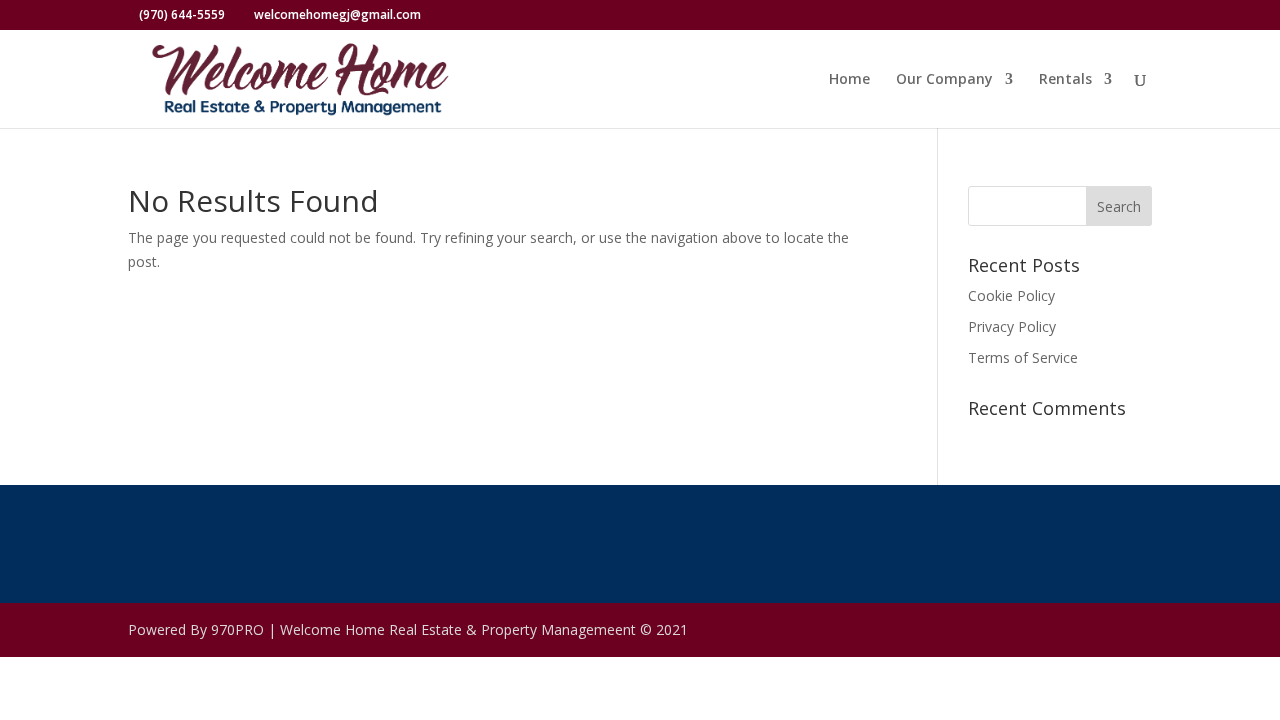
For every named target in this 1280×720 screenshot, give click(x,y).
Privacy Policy (1012, 326)
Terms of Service (1023, 357)
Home (849, 80)
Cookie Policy (1011, 295)
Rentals (1065, 80)
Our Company (944, 80)
